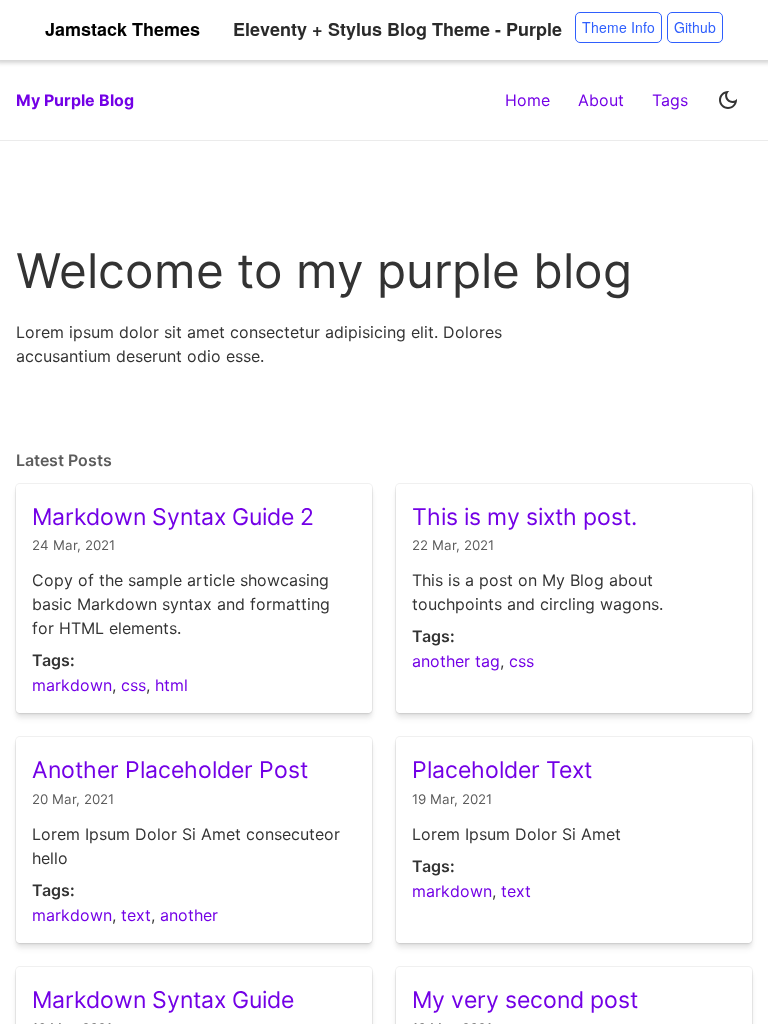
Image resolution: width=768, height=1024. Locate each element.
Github (695, 27)
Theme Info (618, 27)
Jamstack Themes (122, 29)
